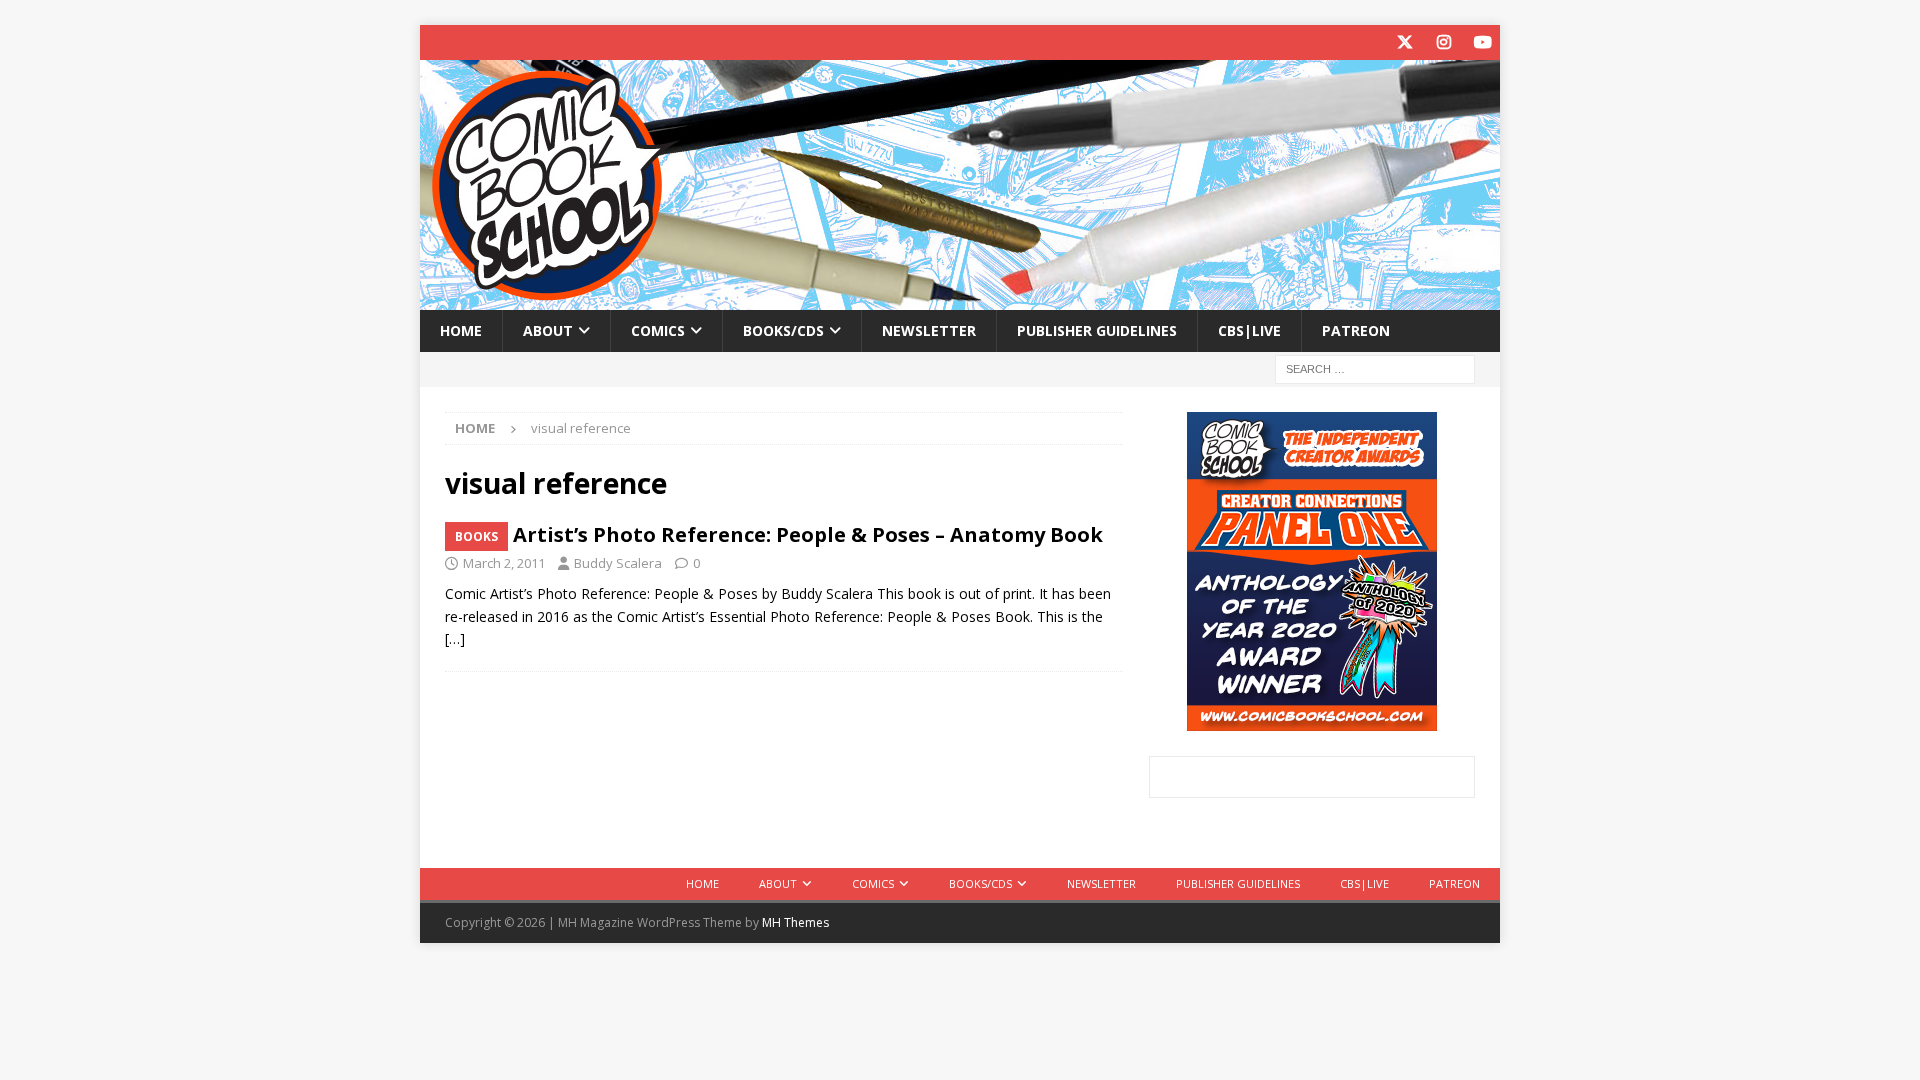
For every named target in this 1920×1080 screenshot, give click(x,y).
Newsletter (929, 330)
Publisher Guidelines (1097, 330)
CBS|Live (1249, 330)
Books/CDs (783, 330)
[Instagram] (1443, 42)
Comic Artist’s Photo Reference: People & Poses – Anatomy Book (774, 534)
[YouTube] (1482, 42)
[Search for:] (1375, 368)
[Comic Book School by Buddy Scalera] (960, 298)
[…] (455, 638)
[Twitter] (1404, 42)
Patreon (1356, 330)
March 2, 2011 (504, 563)
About (548, 330)
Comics (658, 330)
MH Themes (795, 922)
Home (461, 330)
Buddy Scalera (618, 563)
